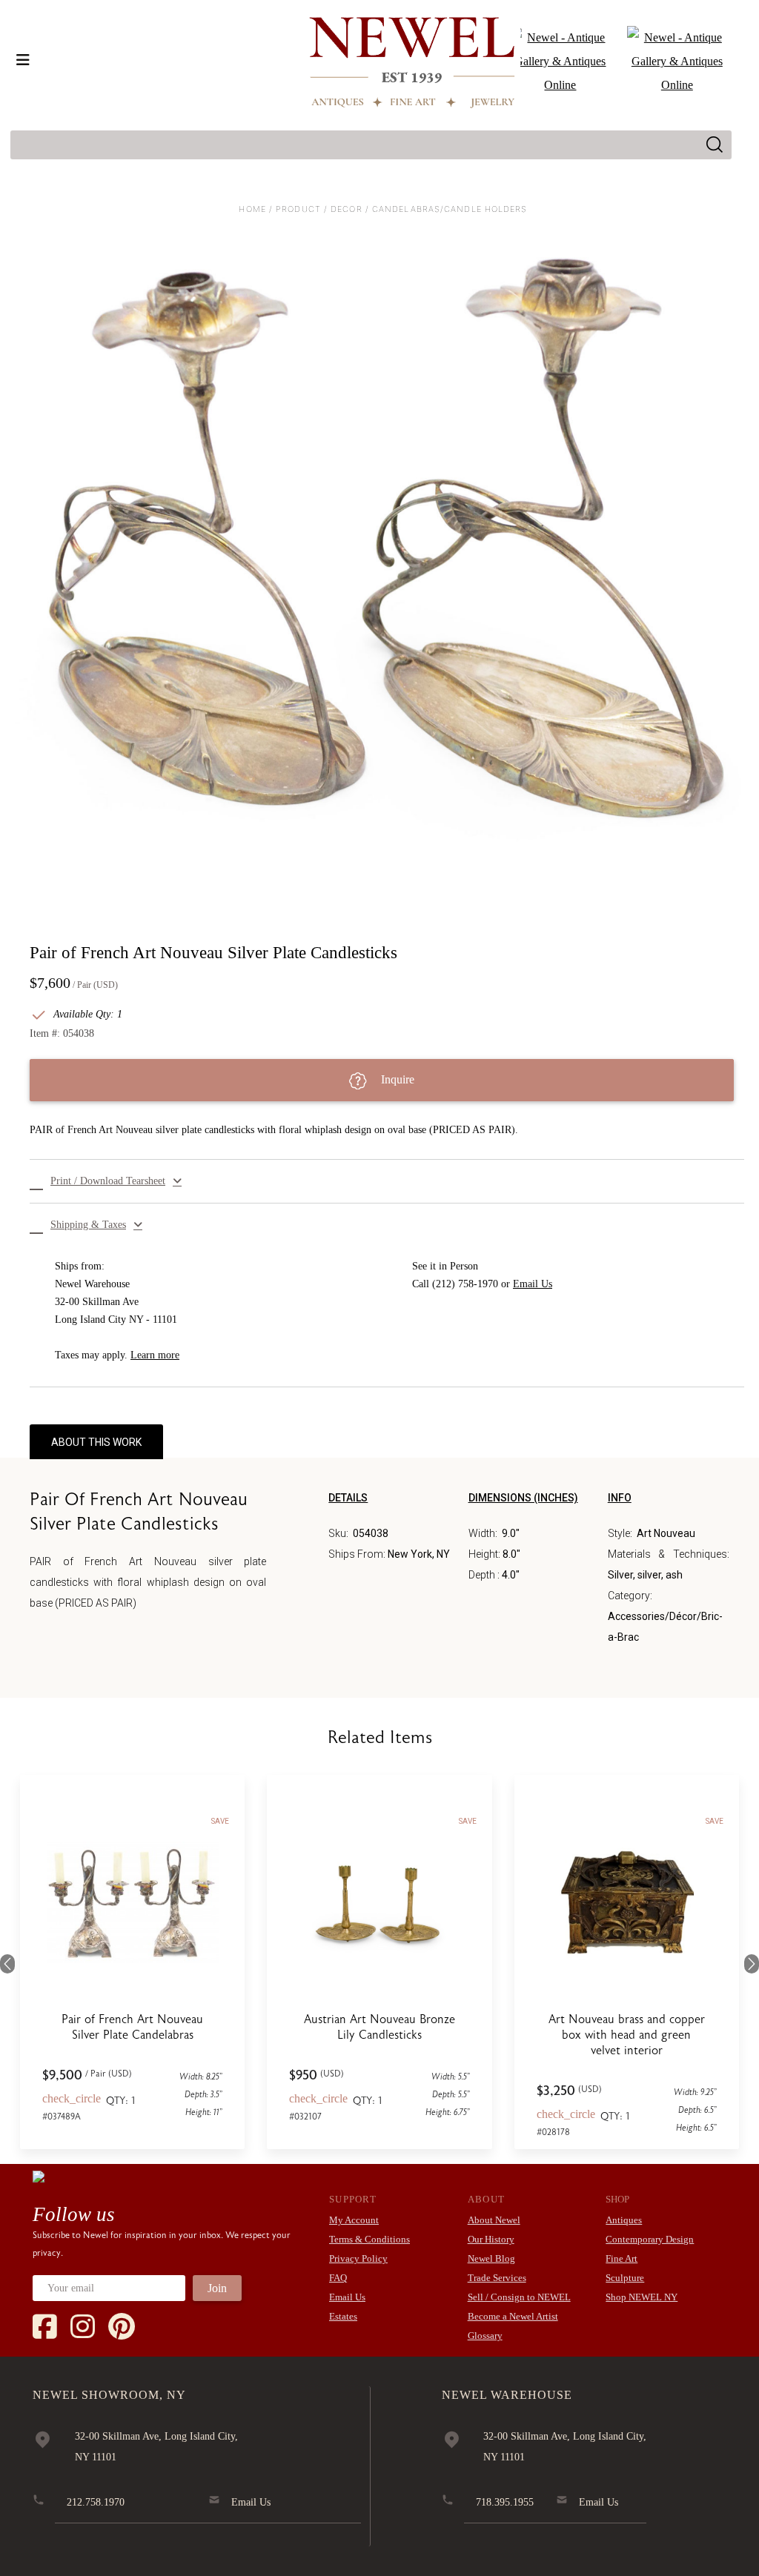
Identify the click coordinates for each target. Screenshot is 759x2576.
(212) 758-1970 (465, 1284)
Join (217, 2288)
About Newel (494, 2220)
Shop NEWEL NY (642, 2297)
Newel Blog (491, 2258)
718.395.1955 (505, 2502)
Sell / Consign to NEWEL (519, 2297)
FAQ (338, 2278)
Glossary (485, 2336)
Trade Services (497, 2278)
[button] (387, 1181)
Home (252, 209)
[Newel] (39, 2176)
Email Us (533, 1284)
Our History (491, 2239)
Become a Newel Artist (513, 2316)
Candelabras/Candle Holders (450, 209)
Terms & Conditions (369, 2239)
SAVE (220, 1821)
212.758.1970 (96, 2502)
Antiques (624, 2220)
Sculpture (625, 2278)
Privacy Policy (358, 2258)
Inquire (396, 1079)
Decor (347, 209)
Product (298, 209)
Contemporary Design (650, 2239)
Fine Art (622, 2258)
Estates (343, 2316)
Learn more (155, 1355)
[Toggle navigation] (23, 60)
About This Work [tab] (96, 1442)
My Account (354, 2220)
